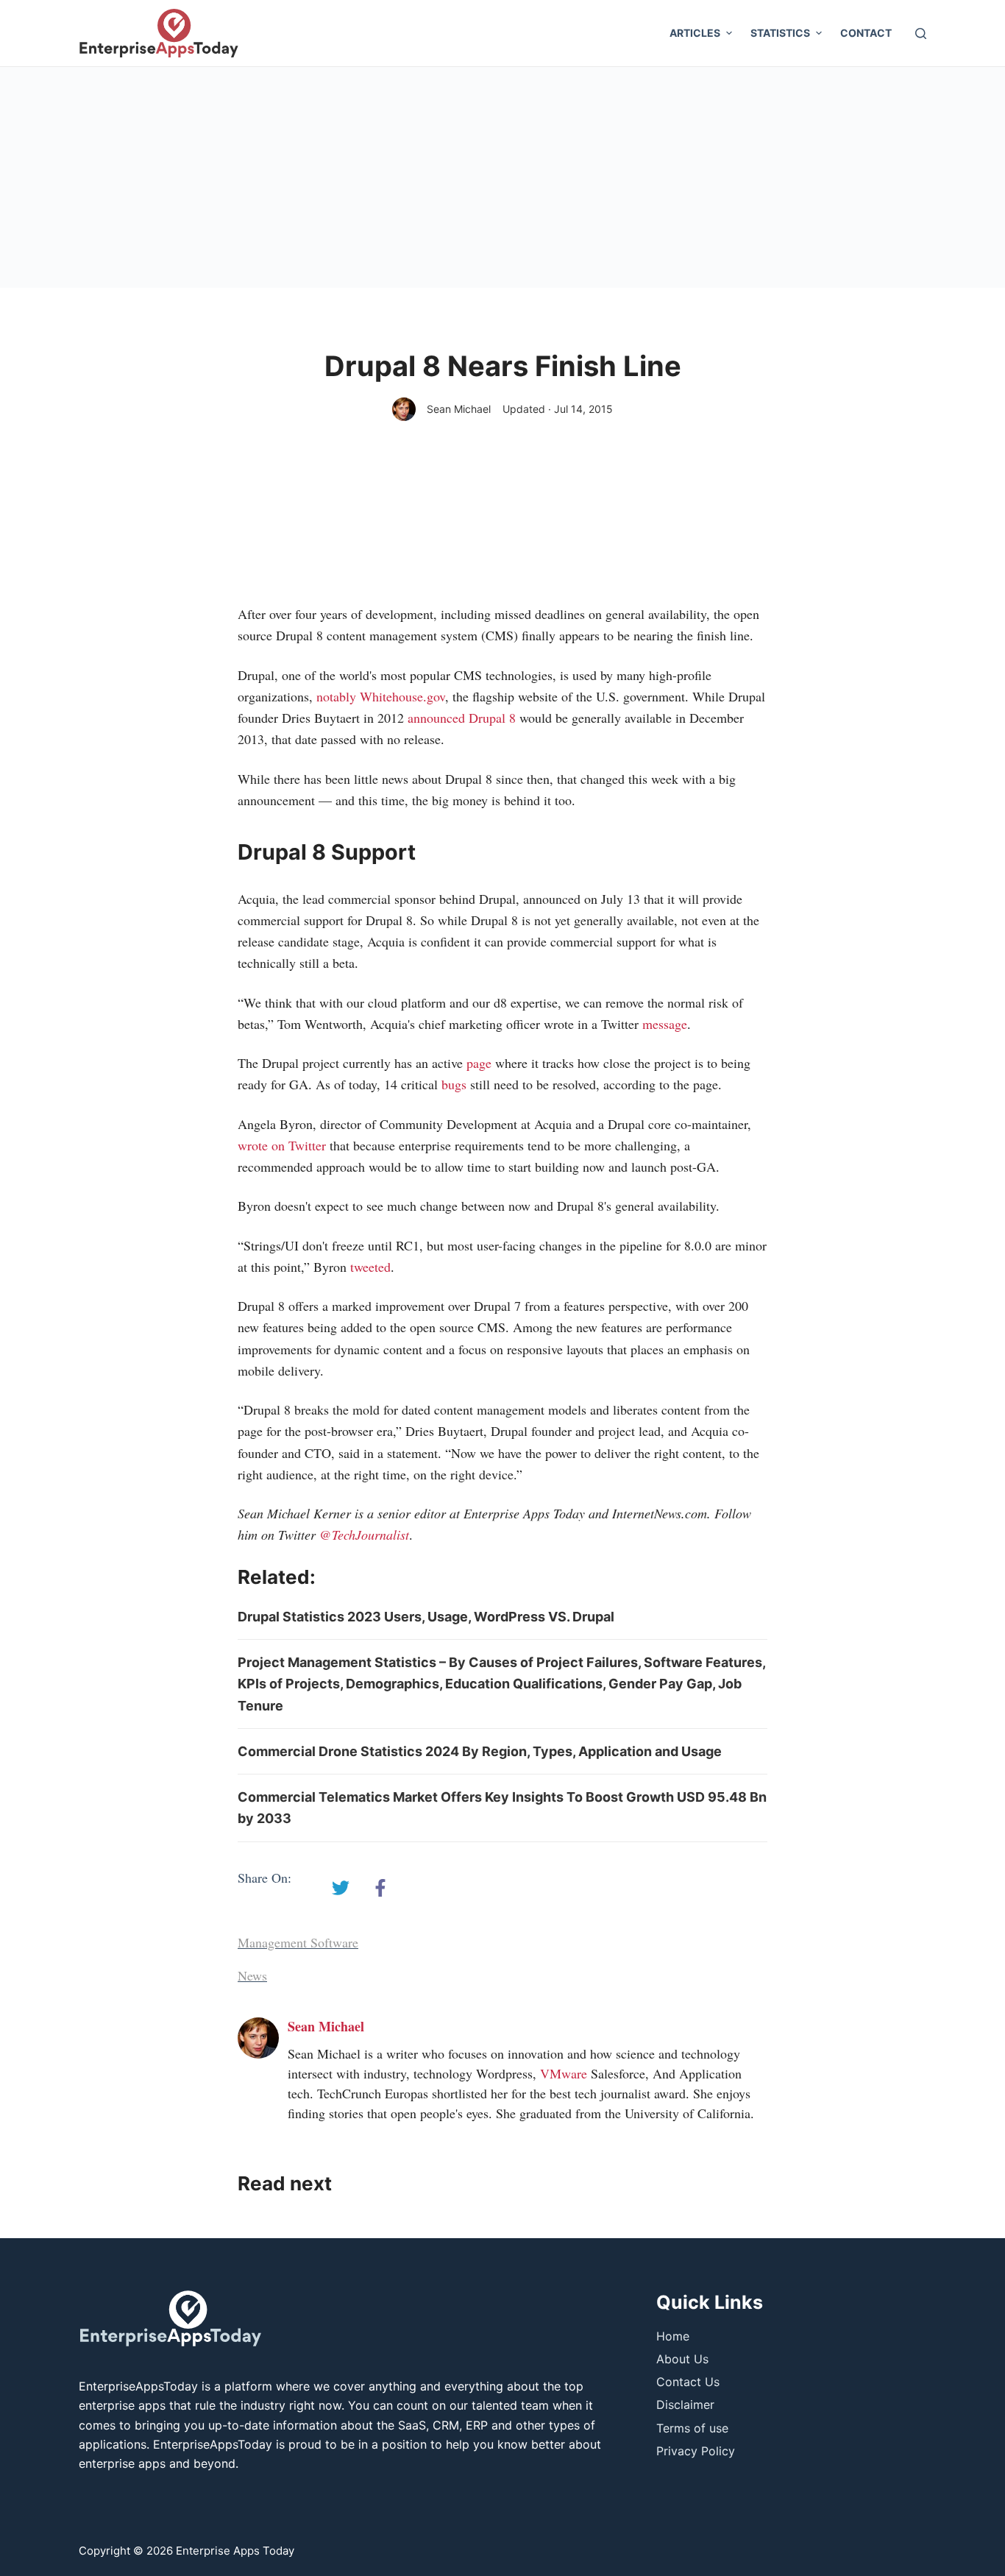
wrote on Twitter (284, 1145)
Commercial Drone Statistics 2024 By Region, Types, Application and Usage (480, 1751)
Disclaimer (685, 2405)
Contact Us (688, 2382)
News (252, 1975)
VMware (564, 2073)
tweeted (370, 1267)
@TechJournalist (364, 1535)
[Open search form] (921, 33)
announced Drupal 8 (464, 718)
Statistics (780, 33)
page (479, 1063)
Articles (695, 33)
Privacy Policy (696, 2451)
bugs (456, 1084)
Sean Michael (459, 409)
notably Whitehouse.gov (381, 696)
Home (673, 2336)
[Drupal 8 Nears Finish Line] (341, 1888)
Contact (866, 33)
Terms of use (692, 2428)
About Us (682, 2359)
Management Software (298, 1942)
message (665, 1024)
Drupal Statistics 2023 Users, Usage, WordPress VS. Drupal (426, 1617)
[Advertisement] (502, 177)
